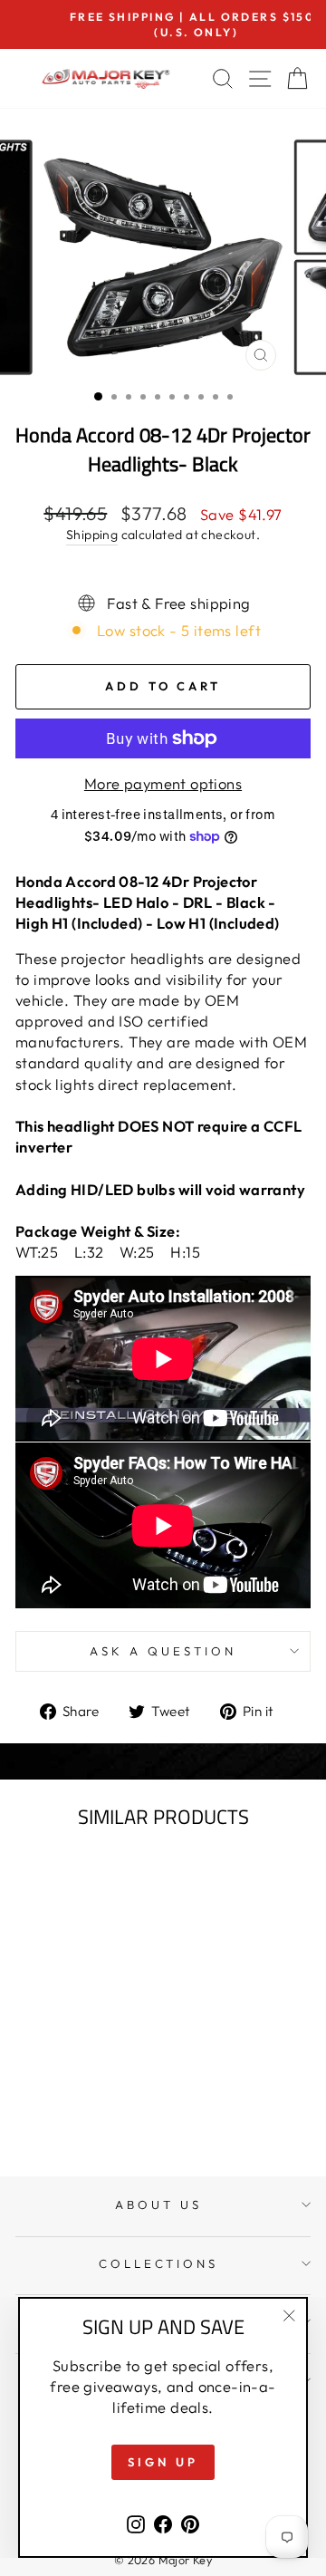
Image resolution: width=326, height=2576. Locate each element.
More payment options (163, 783)
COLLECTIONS (159, 2263)
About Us (158, 2205)
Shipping (92, 535)
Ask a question (163, 1651)
